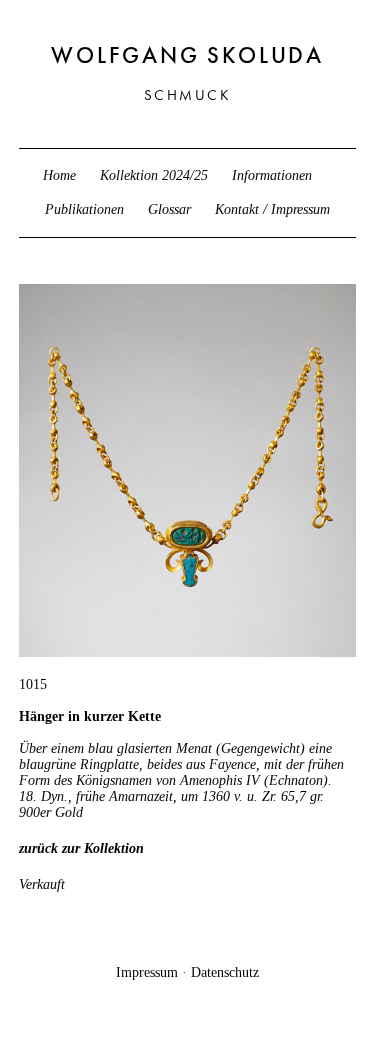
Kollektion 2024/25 (154, 175)
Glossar (169, 209)
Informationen (272, 175)
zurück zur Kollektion (81, 848)
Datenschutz (225, 972)
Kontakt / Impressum (272, 209)
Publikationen (84, 209)
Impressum (147, 972)
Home (59, 175)
